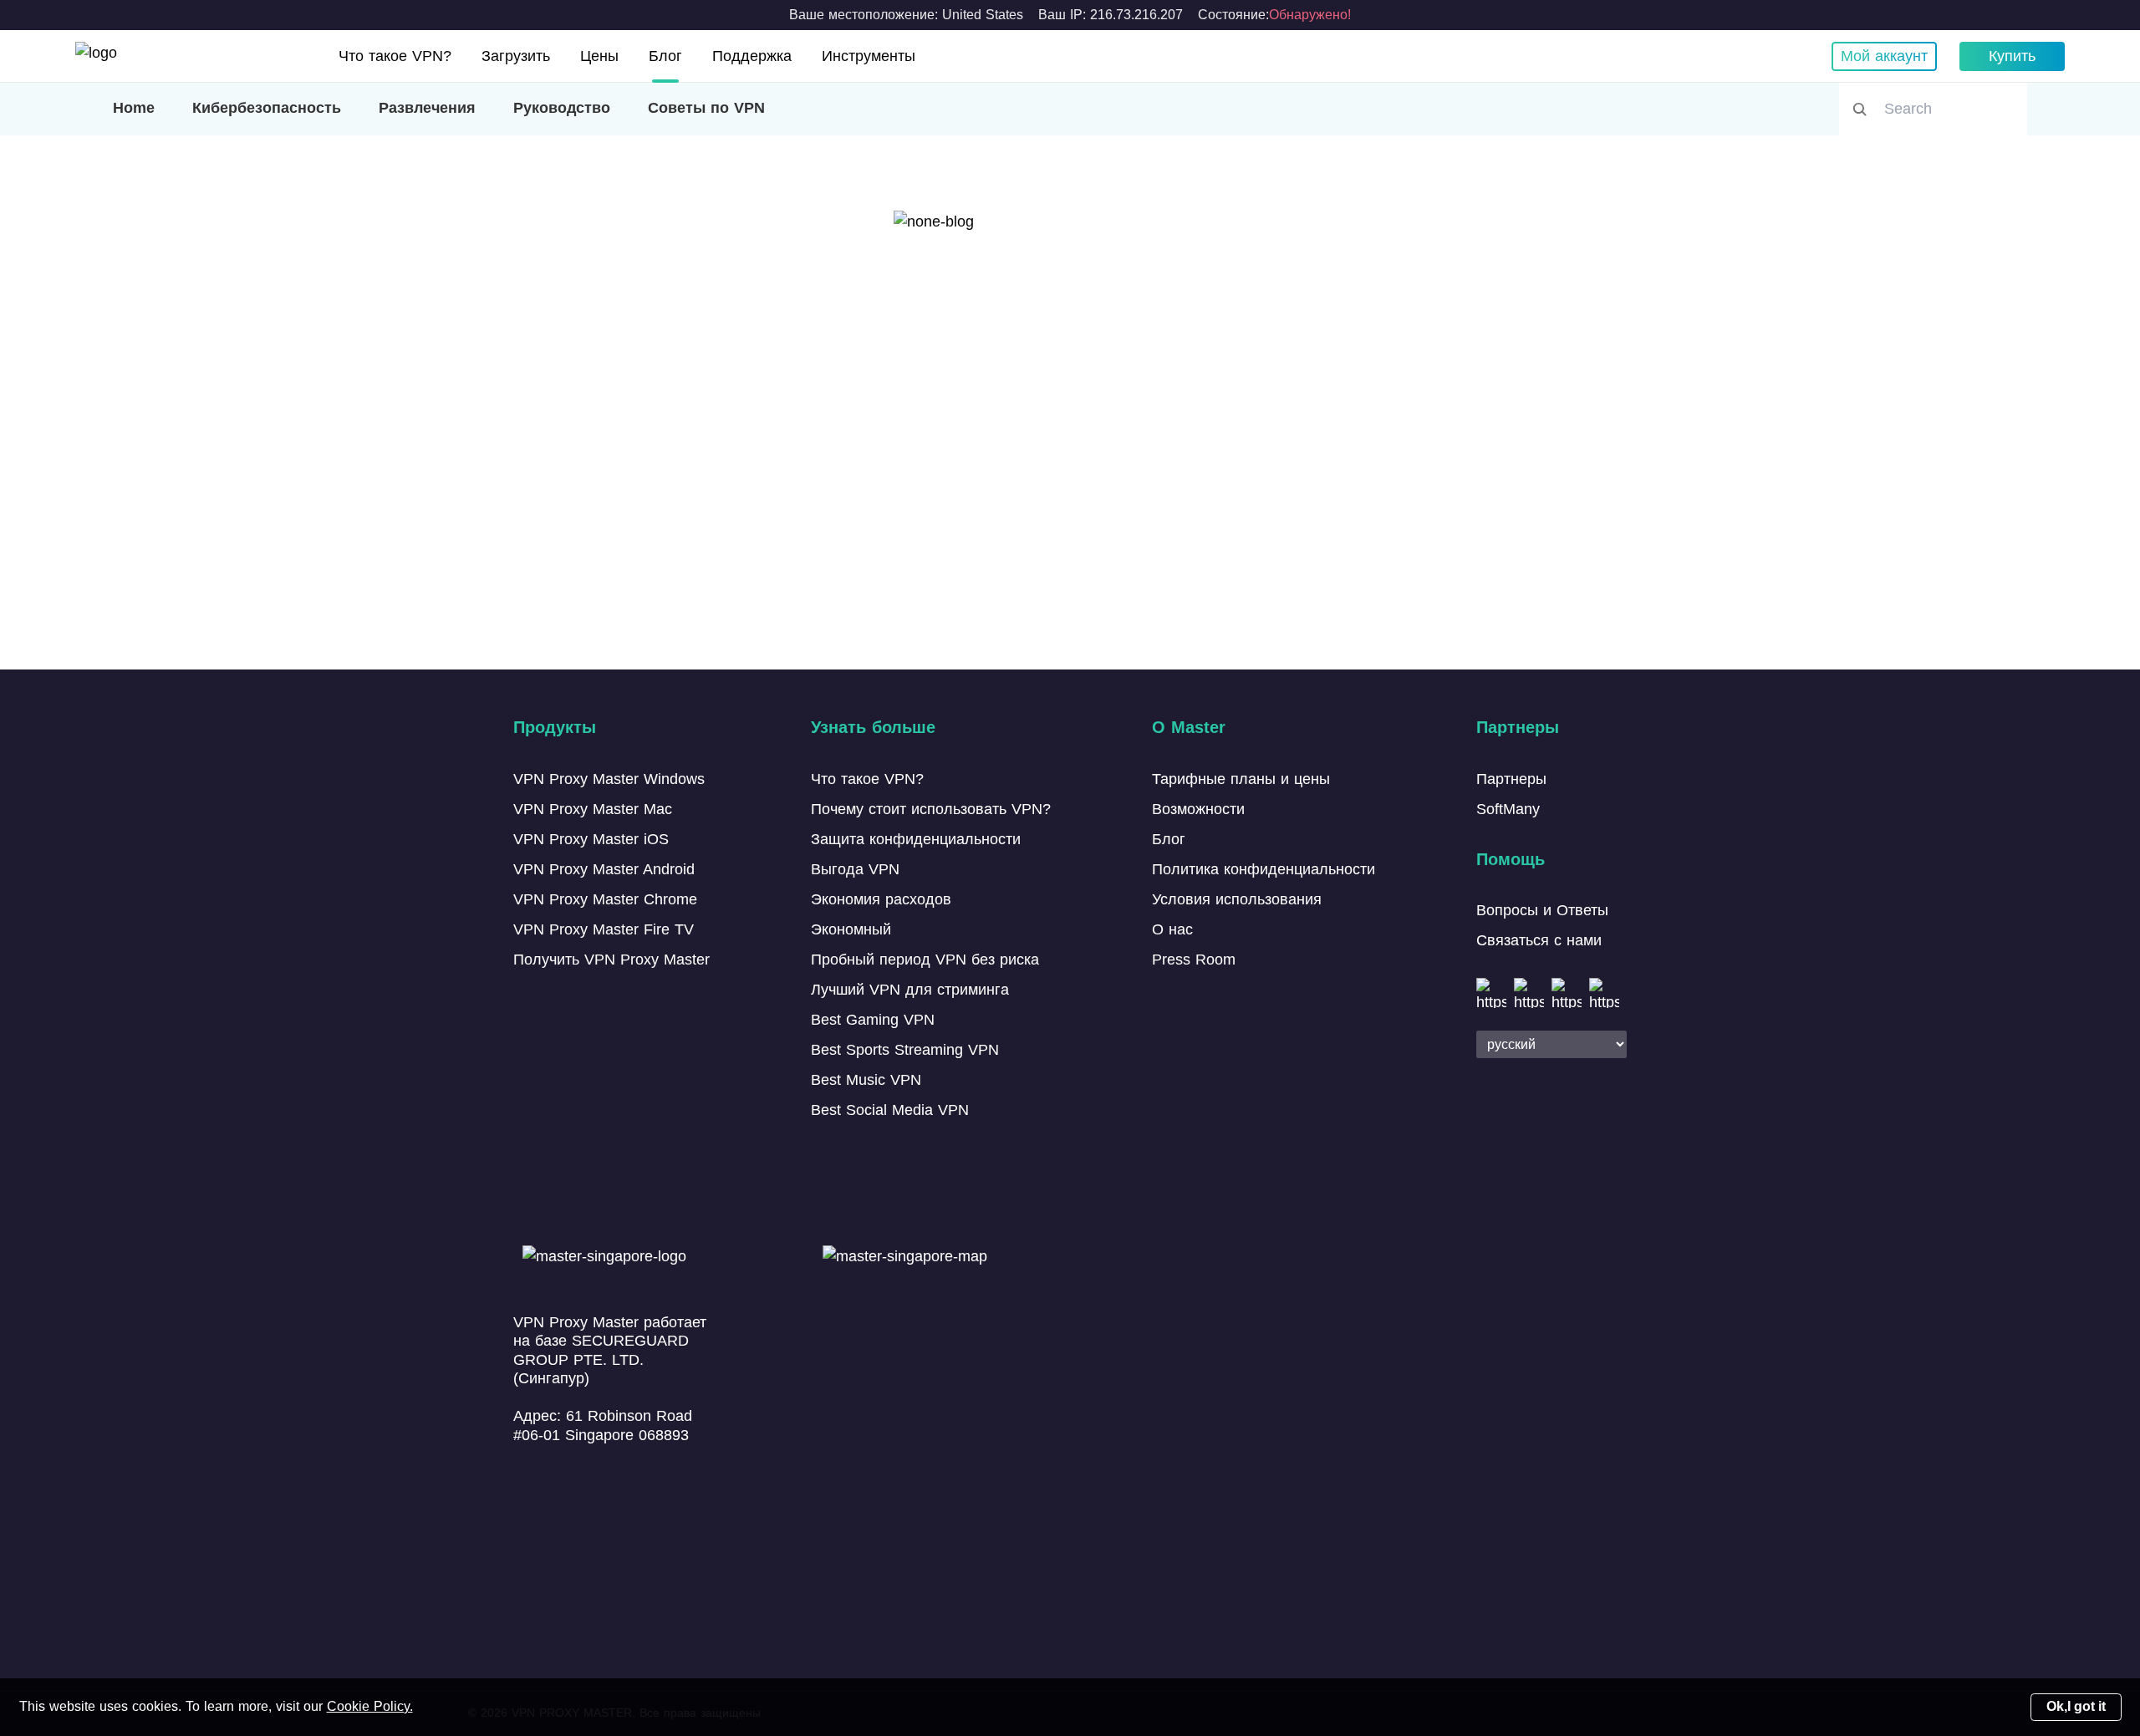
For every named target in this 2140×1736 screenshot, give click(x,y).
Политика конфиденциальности (1264, 869)
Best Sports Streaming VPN (905, 1050)
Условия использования (1237, 899)
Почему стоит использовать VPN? (931, 809)
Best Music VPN (866, 1080)
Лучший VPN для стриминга (910, 990)
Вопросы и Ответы (1542, 910)
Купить (2012, 56)
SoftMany (1508, 809)
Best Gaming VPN (873, 1020)
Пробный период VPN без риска (925, 960)
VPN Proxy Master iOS (591, 839)
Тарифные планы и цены (1241, 779)
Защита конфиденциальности (916, 839)
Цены (599, 56)
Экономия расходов (881, 899)
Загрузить (516, 56)
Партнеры (1511, 779)
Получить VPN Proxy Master (611, 960)
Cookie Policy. (370, 1706)
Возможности (1198, 809)
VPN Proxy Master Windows (609, 779)
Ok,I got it (2076, 1706)
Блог (665, 56)
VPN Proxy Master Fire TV (604, 929)
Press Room (1194, 960)
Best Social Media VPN (890, 1110)
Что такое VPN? (395, 56)
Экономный (851, 929)
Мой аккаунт (1884, 56)
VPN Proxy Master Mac (593, 809)
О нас (1172, 929)
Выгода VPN (855, 869)
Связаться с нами (1539, 940)
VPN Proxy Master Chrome (605, 899)
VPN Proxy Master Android (604, 869)
